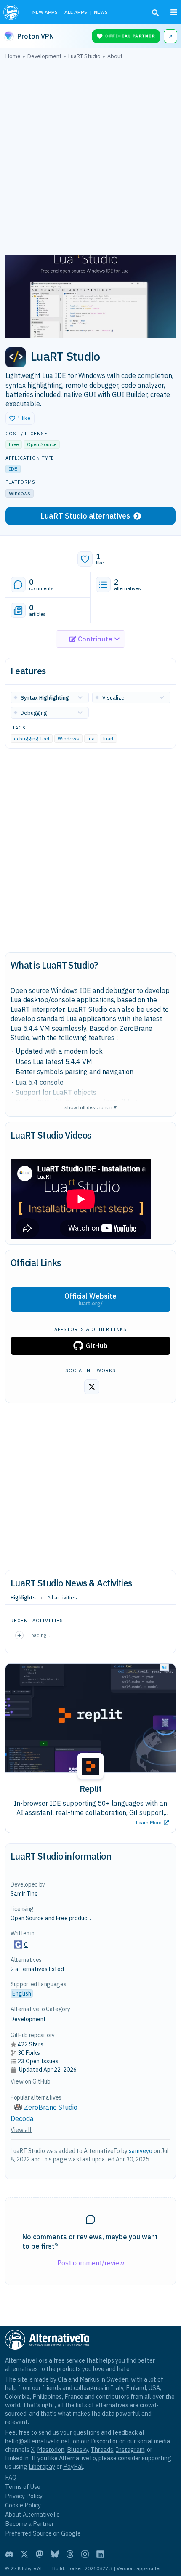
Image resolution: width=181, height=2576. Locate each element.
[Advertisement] (90, 159)
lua (91, 739)
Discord (101, 2441)
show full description (90, 1107)
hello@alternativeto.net (38, 2441)
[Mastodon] (40, 2554)
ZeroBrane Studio (51, 2107)
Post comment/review (91, 2263)
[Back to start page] (12, 12)
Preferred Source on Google (43, 2533)
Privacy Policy (24, 2496)
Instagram (130, 2450)
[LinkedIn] (100, 2554)
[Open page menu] (174, 12)
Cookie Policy (23, 2505)
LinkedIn (17, 2458)
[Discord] (9, 2554)
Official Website (90, 1299)
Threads (102, 2450)
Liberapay (42, 2466)
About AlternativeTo (32, 2514)
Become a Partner (29, 2524)
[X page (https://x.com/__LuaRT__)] (92, 1387)
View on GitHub (31, 2081)
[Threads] (70, 2554)
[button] (20, 418)
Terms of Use (23, 2487)
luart (108, 739)
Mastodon (51, 2450)
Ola (62, 2379)
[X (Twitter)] (24, 2554)
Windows (68, 739)
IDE (13, 469)
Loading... (39, 1635)
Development (28, 2019)
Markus (89, 2379)
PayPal (73, 2466)
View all (21, 2130)
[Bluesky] (55, 2554)
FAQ (11, 2477)
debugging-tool (32, 739)
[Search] (155, 13)
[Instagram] (85, 2554)
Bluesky (77, 2450)
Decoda (22, 2118)
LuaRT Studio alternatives (85, 516)
